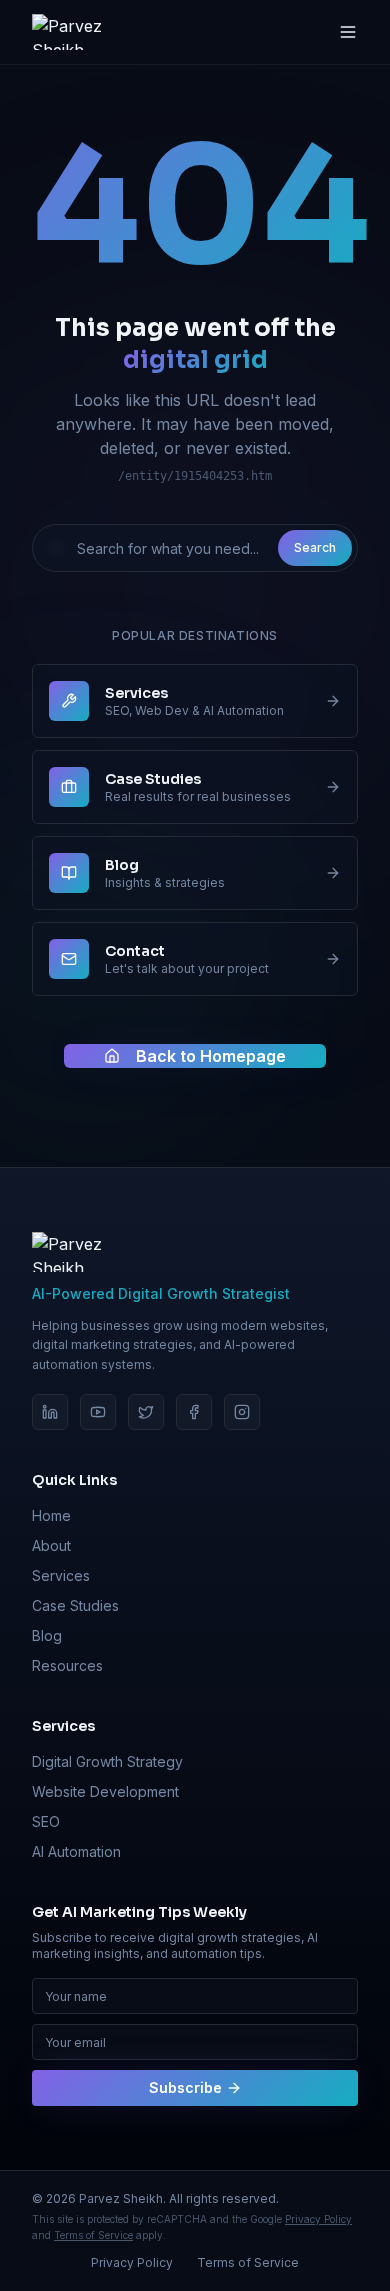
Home (51, 1515)
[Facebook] (194, 1412)
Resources (67, 1665)
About (51, 1545)
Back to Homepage (211, 1056)
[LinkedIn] (50, 1412)
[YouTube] (98, 1412)
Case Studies (75, 1605)
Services (61, 1575)
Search (315, 547)
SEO (46, 1821)
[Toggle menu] (348, 32)
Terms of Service (93, 2235)
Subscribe (185, 2087)
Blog (47, 1635)
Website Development (105, 1791)
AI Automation (76, 1851)
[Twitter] (146, 1412)
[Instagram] (242, 1412)
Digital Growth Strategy (107, 1761)
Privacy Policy (318, 2219)
